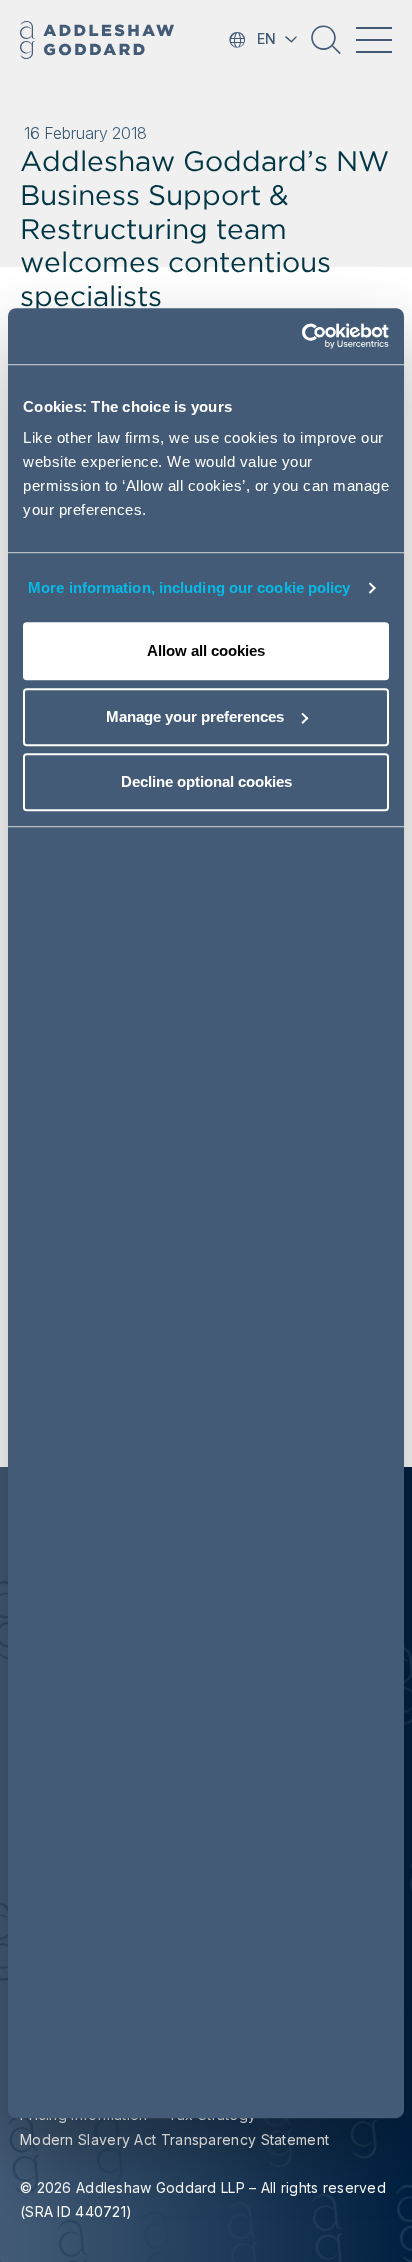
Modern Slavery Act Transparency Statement (174, 2139)
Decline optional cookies (206, 782)
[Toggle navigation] (374, 40)
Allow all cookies (206, 651)
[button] (326, 47)
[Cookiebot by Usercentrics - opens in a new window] (301, 337)
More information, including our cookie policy (189, 587)
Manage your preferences (195, 716)
